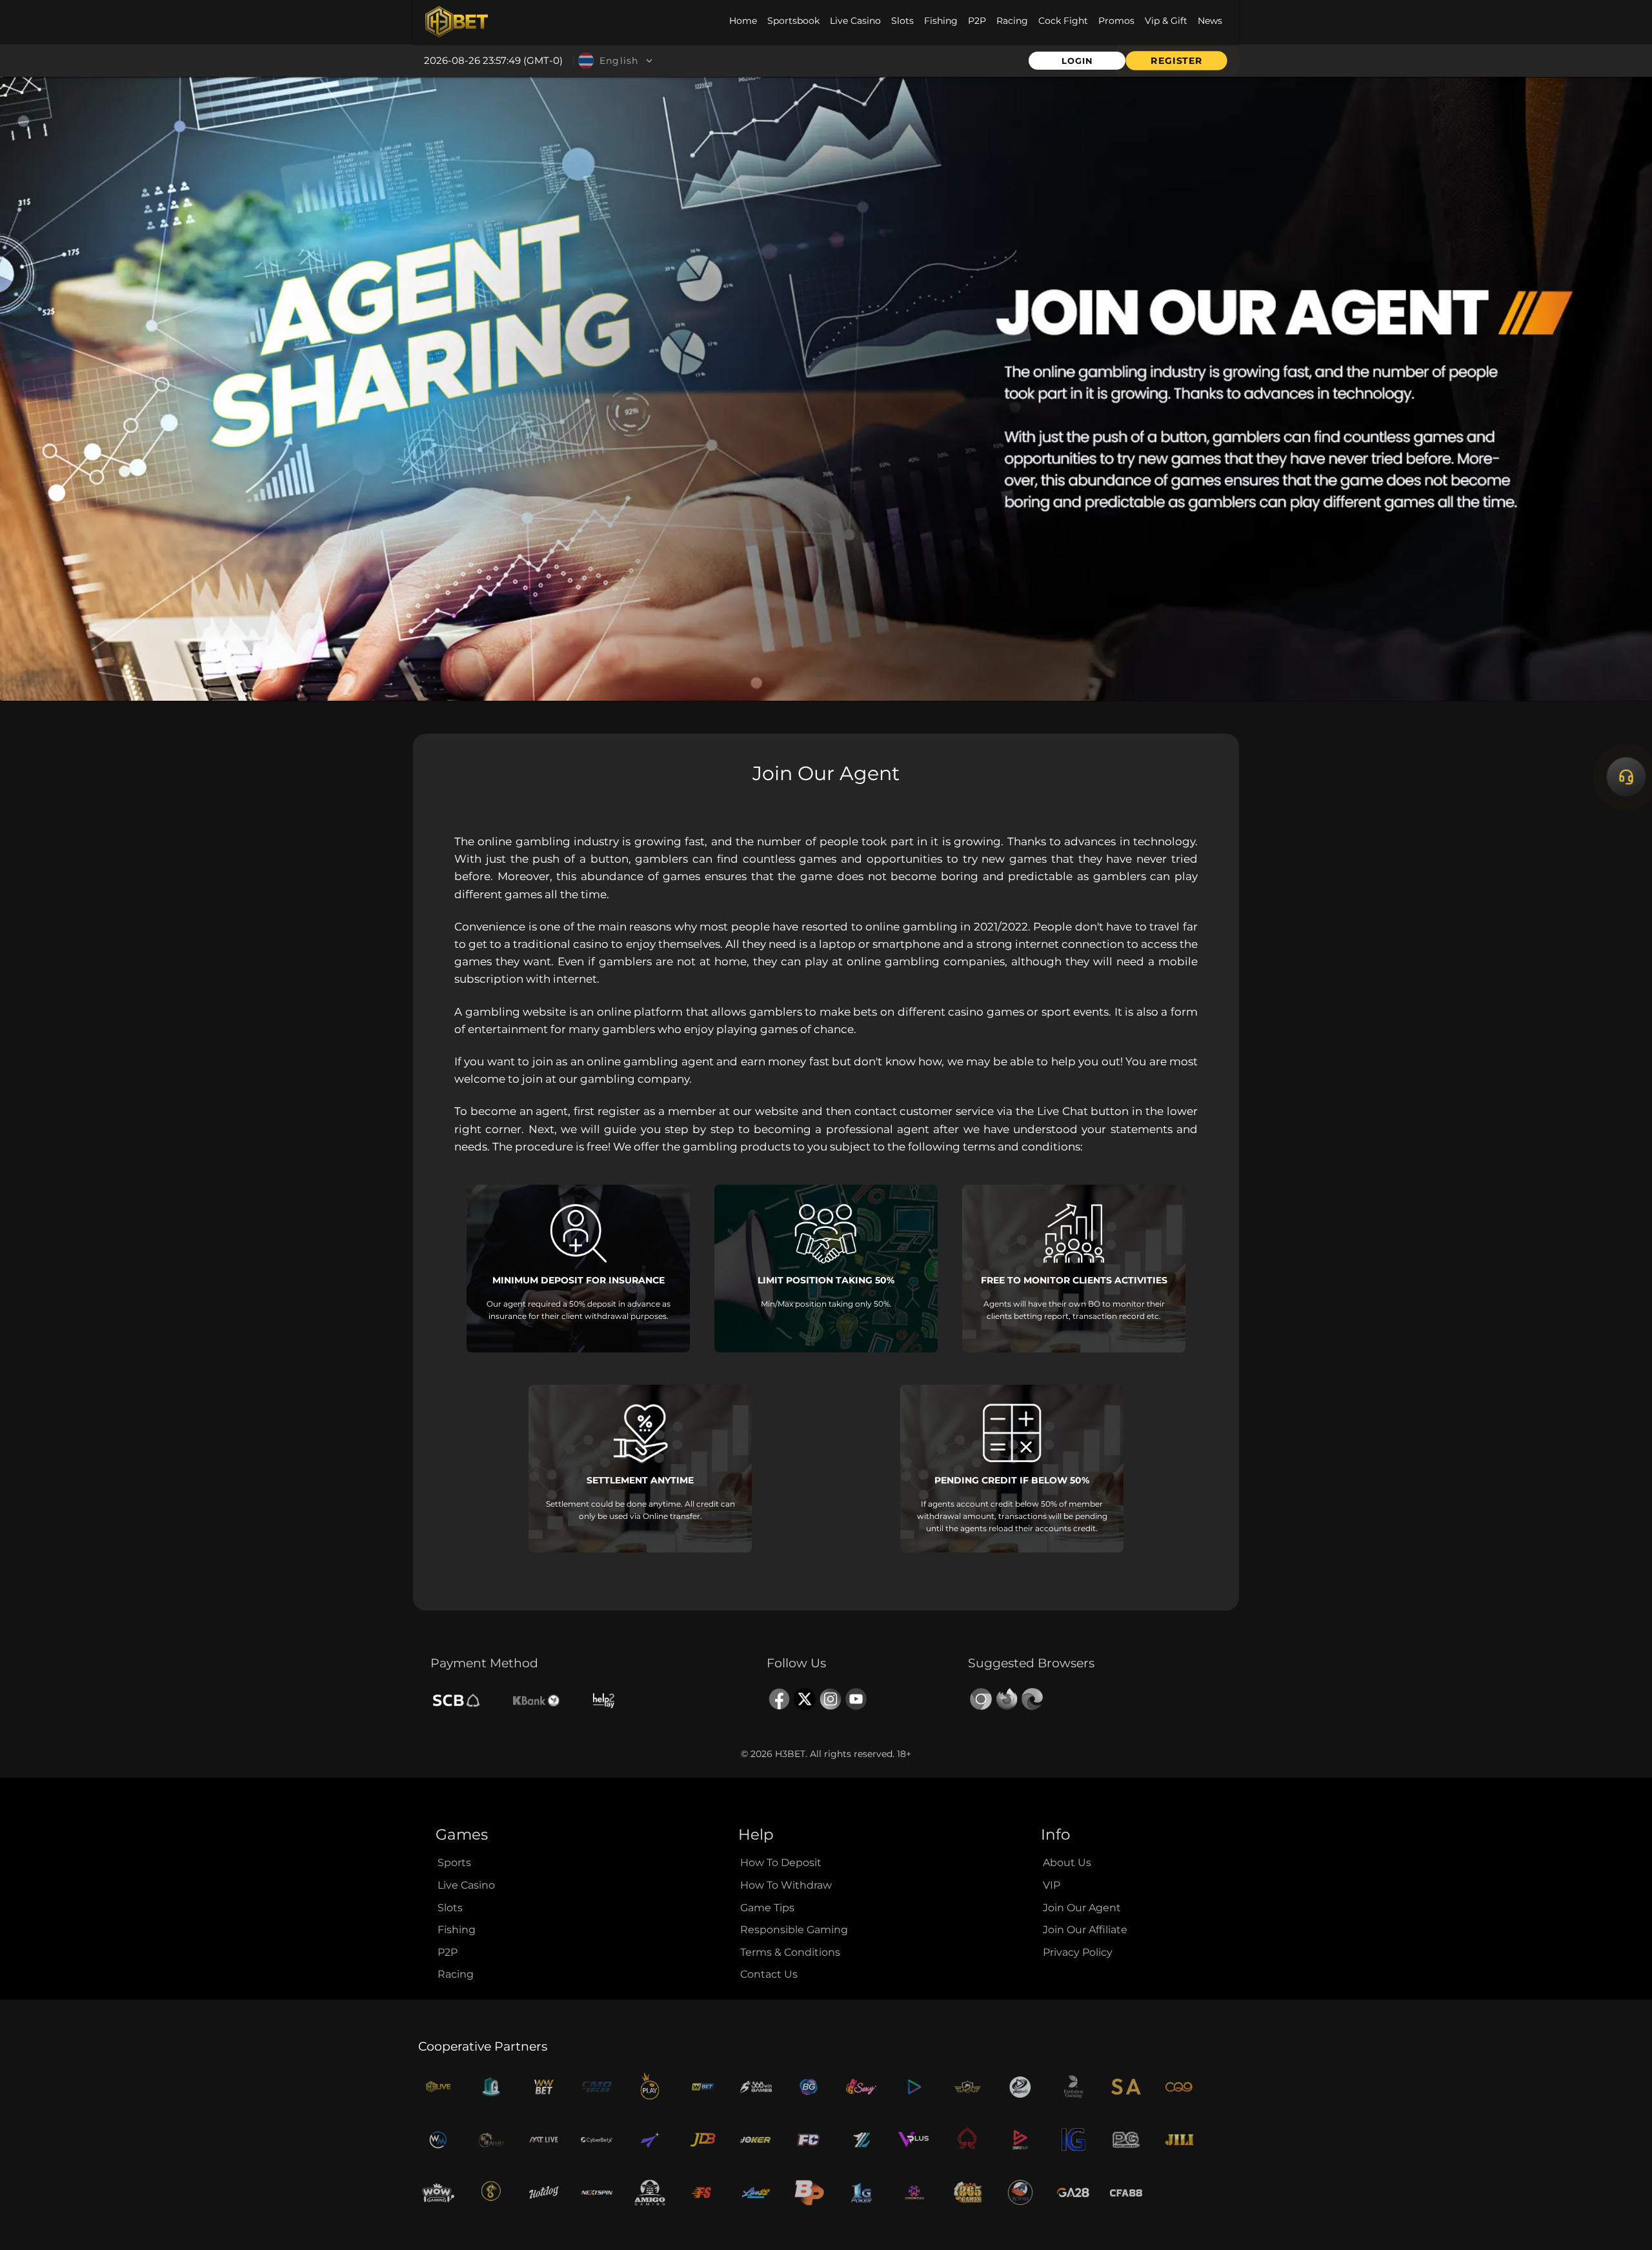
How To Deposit (781, 1863)
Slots (450, 1908)
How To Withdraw (786, 1885)
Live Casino (466, 1885)
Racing (456, 1974)
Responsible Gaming (794, 1930)
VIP (1052, 1885)
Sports (454, 1863)
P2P (448, 1952)
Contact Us (769, 1974)
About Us (1067, 1863)
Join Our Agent (1082, 1908)
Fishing (457, 1930)
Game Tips (767, 1908)
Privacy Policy (1078, 1952)
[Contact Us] (1626, 777)
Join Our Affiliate (1085, 1930)
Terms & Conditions (790, 1952)
